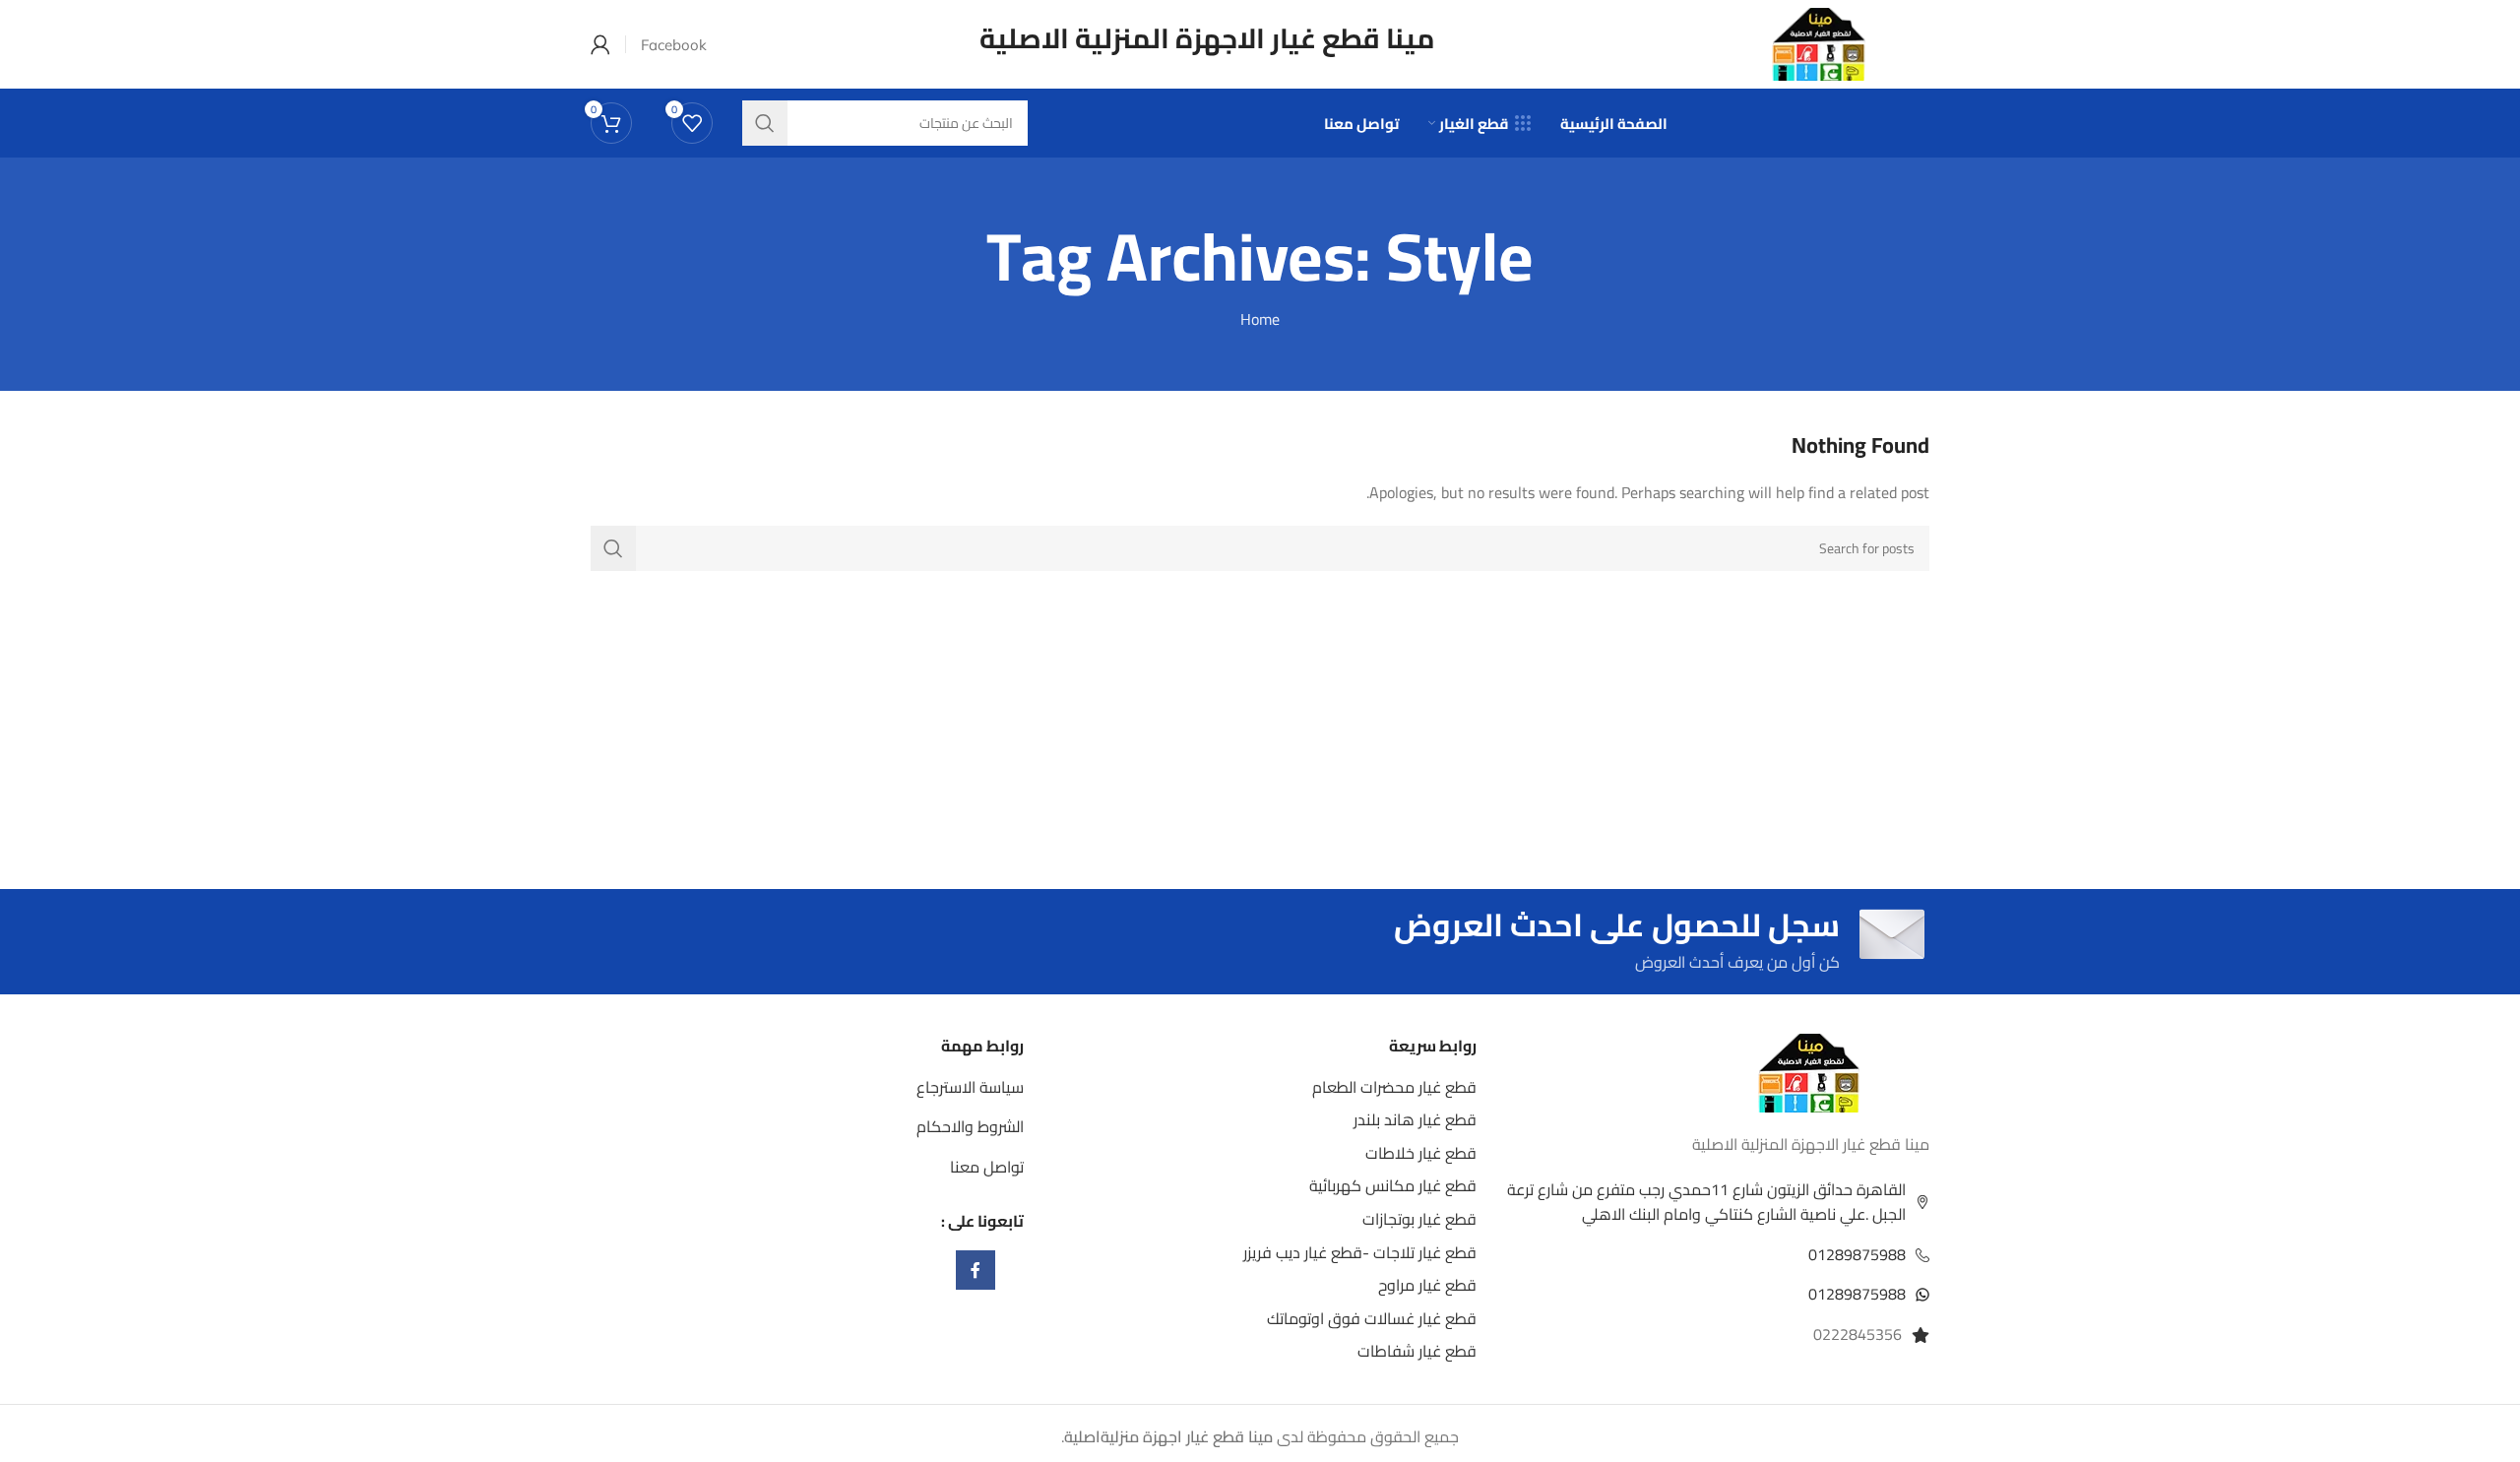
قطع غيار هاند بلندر (1415, 1119)
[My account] (600, 44)
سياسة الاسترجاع (970, 1087)
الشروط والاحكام (970, 1126)
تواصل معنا (987, 1167)
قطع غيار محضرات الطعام (1394, 1087)
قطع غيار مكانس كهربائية (1393, 1185)
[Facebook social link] (976, 1270)
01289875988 (1857, 1254)
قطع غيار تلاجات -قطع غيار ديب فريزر (1360, 1252)
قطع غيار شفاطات (1417, 1351)
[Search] (613, 548)
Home (1260, 319)
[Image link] (1809, 1071)
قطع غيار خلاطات (1421, 1153)
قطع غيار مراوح (1427, 1285)
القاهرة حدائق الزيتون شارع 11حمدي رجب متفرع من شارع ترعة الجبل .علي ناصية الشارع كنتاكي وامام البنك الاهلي (1706, 1202)
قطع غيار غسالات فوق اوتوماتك (1372, 1318)
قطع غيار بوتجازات (1419, 1219)
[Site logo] (1819, 42)
